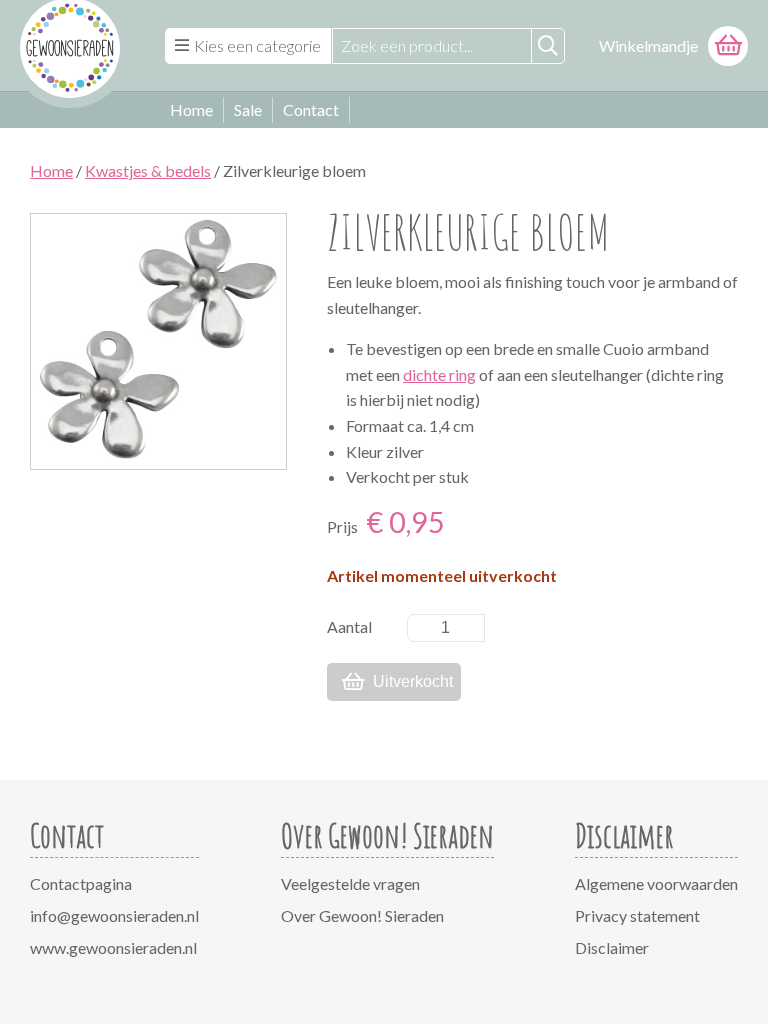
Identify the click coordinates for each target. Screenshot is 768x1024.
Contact (311, 109)
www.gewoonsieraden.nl (113, 947)
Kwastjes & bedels (148, 170)
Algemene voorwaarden (656, 883)
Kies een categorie (257, 45)
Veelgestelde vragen (350, 883)
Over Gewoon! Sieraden (362, 915)
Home (191, 109)
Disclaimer (612, 947)
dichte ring (439, 374)
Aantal (349, 626)
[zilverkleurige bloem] (158, 341)
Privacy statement (637, 915)
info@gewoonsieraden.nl (114, 915)
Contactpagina (81, 883)
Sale (248, 109)
